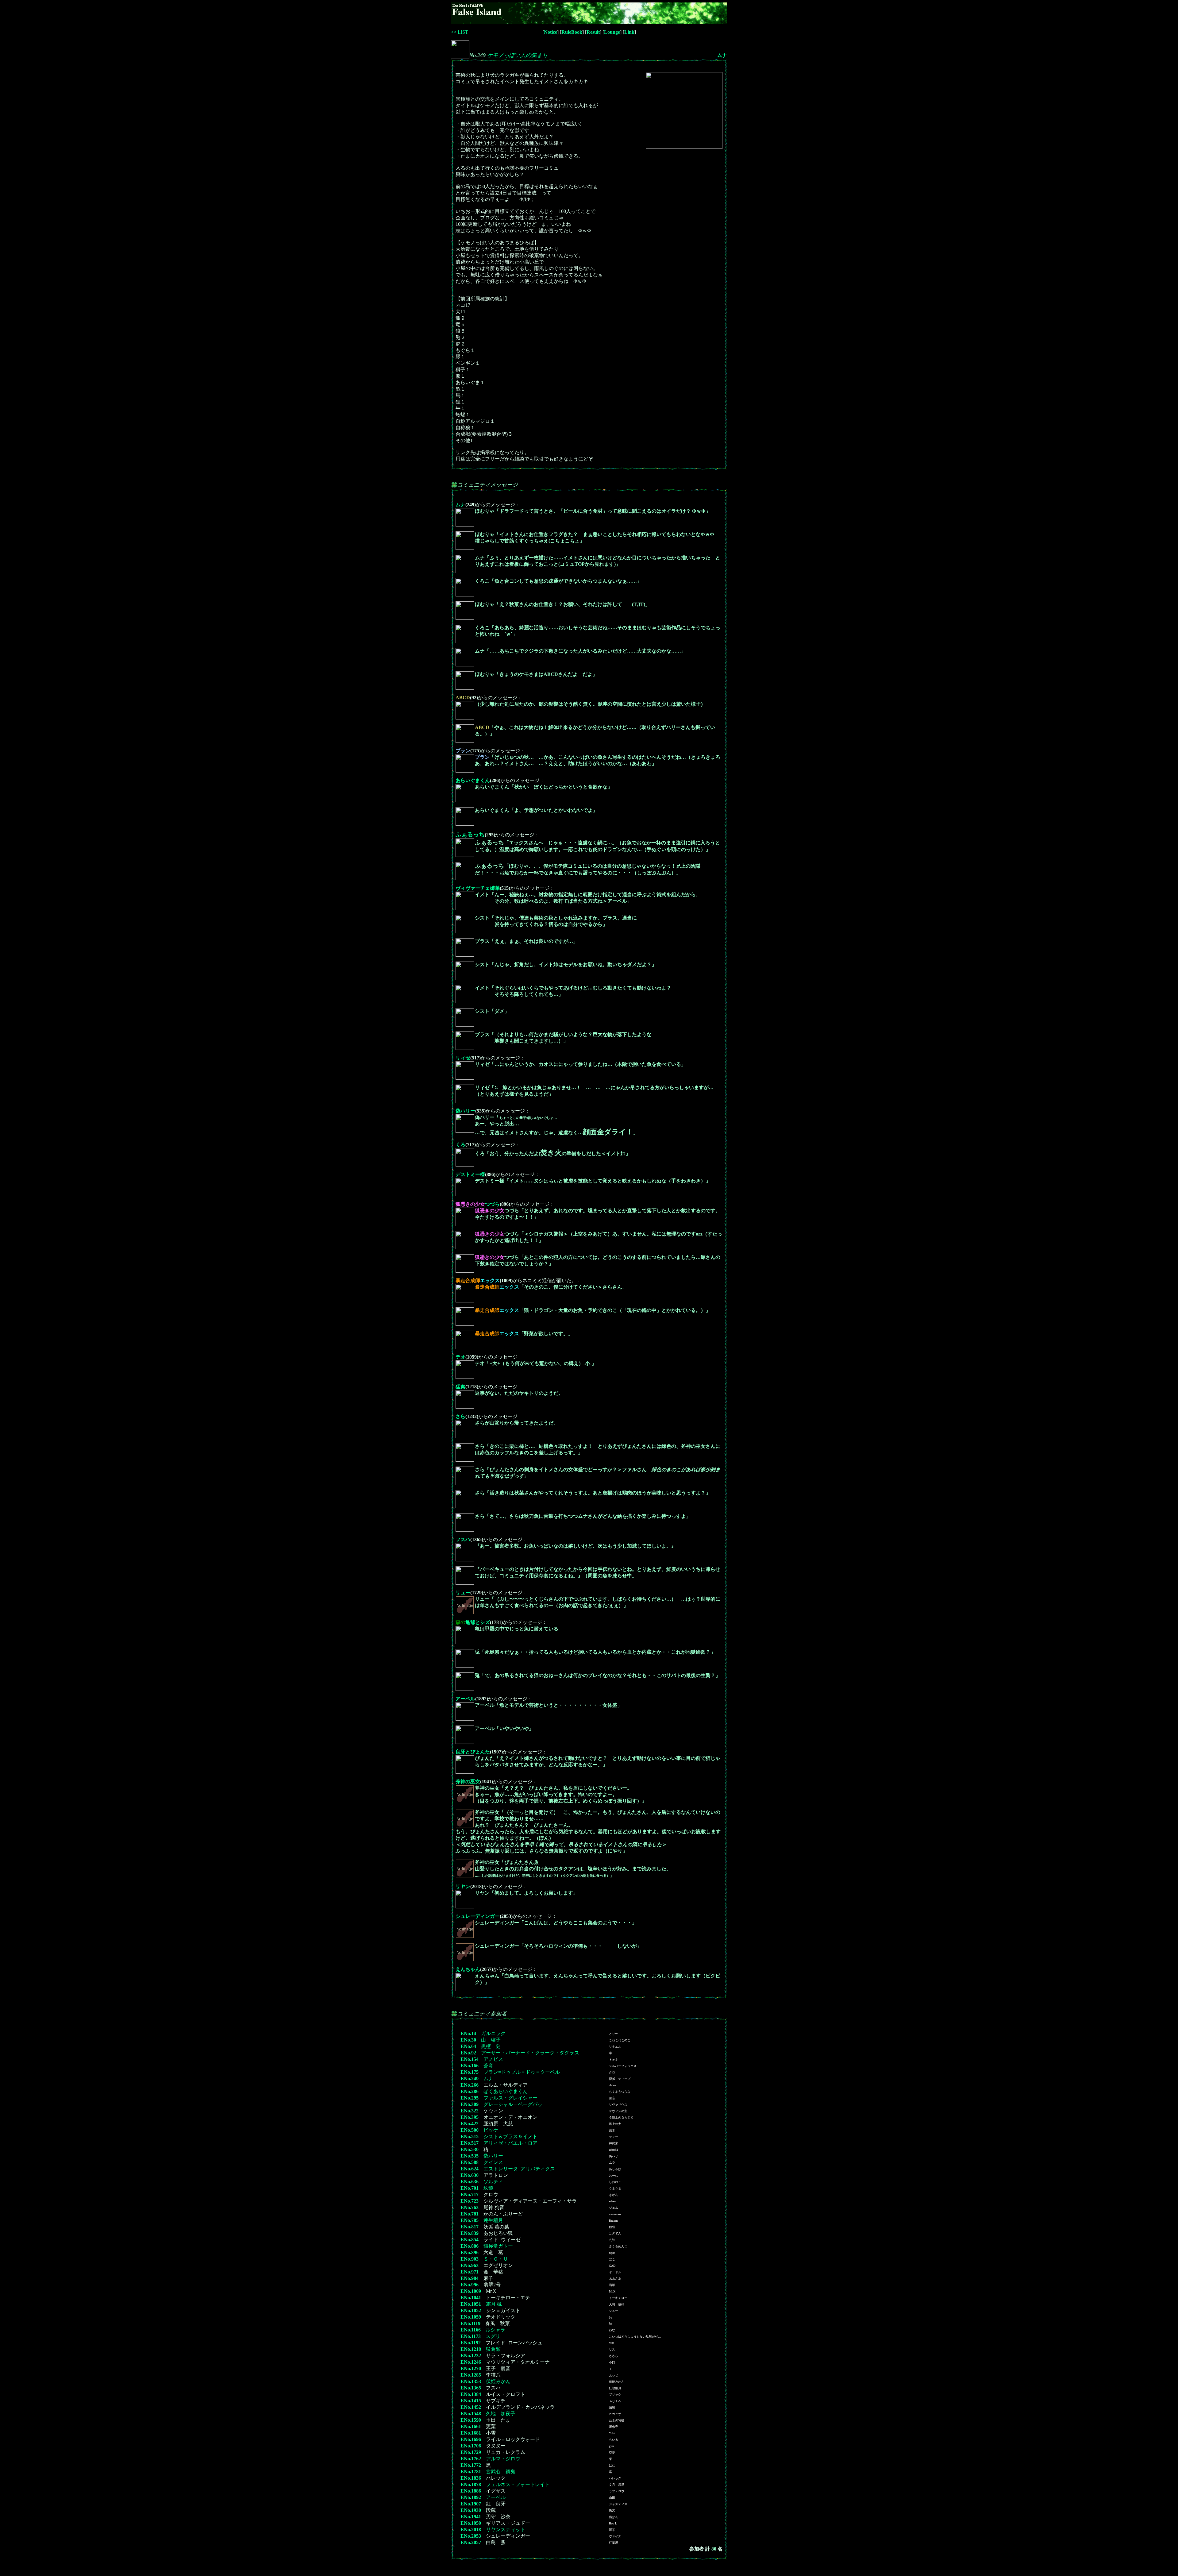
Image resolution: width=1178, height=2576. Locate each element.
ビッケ (491, 2130)
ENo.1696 (471, 2439)
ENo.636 (470, 2182)
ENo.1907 (471, 2504)
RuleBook (572, 32)
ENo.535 (470, 2156)
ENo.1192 (471, 2343)
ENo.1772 (471, 2465)
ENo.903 (470, 2259)
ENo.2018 (471, 2530)
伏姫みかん (498, 2381)
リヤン (463, 1886)
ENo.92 (468, 2053)
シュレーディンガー (478, 1916)
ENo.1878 (471, 2484)
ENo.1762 (471, 2459)
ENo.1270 (471, 2368)
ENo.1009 (471, 2291)
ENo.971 (470, 2272)
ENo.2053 (471, 2536)
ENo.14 (468, 2033)
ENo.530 (470, 2149)
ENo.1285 (471, 2375)
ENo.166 (470, 2066)
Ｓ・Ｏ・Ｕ (496, 2259)
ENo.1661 (471, 2426)
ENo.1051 (471, 2304)
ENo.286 (470, 2091)
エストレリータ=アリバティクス (519, 2169)
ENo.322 (470, 2111)
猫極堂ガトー (498, 2246)
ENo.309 (470, 2104)
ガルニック (493, 2033)
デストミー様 (470, 1174)
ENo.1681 (471, 2433)
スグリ (493, 2336)
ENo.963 (470, 2265)
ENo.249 (470, 2079)
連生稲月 (493, 2220)
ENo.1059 (471, 2317)
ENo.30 (468, 2040)
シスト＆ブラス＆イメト (510, 2136)
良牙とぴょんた (473, 1752)
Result (593, 32)
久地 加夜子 (501, 2414)
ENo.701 (470, 2188)
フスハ (463, 1539)
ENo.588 (470, 2162)
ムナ (722, 55)
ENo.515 (470, 2136)
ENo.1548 (471, 2414)
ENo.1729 (471, 2452)
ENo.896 (470, 2252)
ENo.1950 (471, 2523)
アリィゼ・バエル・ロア (510, 2143)
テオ (460, 1357)
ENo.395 (470, 2117)
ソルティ (493, 2182)
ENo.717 (470, 2194)
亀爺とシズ (473, 1622)
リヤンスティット (506, 2530)
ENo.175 (470, 2072)
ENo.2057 (471, 2542)
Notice (551, 32)
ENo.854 (470, 2240)
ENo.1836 (471, 2478)
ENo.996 (470, 2285)
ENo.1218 (471, 2349)
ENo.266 (470, 2085)
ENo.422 (470, 2124)
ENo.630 (470, 2175)
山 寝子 (491, 2040)
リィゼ (463, 1058)
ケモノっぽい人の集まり (518, 55)
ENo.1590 (471, 2420)
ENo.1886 (471, 2491)
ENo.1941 (471, 2517)
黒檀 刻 (491, 2046)
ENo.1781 (471, 2472)
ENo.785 (470, 2220)
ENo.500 (470, 2130)
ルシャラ (495, 2330)
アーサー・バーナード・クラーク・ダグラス (530, 2053)
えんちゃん (468, 1969)
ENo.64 (468, 2046)
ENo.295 (470, 2098)
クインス (493, 2162)
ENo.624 (470, 2169)
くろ (460, 1145)
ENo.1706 (471, 2446)
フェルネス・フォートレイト (518, 2484)
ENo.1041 (471, 2298)
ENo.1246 (471, 2362)
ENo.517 (470, 2143)
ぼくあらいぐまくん (506, 2091)
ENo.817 (470, 2227)
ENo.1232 (471, 2356)
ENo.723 (470, 2201)
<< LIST (460, 32)
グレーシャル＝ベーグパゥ (513, 2104)
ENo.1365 (471, 2388)
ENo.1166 (471, 2330)
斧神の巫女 (468, 1782)
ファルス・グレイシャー (510, 2098)
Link (629, 32)
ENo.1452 (471, 2407)
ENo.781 (470, 2214)
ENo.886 (470, 2246)
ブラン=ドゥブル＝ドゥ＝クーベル (522, 2072)
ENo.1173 (471, 2336)
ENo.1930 (471, 2510)
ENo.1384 (471, 2394)
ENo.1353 (471, 2381)
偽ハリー (465, 1111)
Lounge (612, 32)
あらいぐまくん (473, 780)
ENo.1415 (471, 2401)
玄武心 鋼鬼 (501, 2472)
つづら (478, 1204)
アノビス (493, 2059)
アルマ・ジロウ (503, 2459)
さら (460, 1416)
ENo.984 (470, 2278)
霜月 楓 (494, 2304)
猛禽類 (493, 2349)
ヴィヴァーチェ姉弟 (478, 888)
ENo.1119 (470, 2323)
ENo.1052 (471, 2310)
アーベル (465, 1699)
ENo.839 (470, 2233)
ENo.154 (470, 2059)
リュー (463, 1593)
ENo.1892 (471, 2497)
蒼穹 (488, 2066)
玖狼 (488, 2188)
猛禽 (460, 1387)
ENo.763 (470, 2207)
